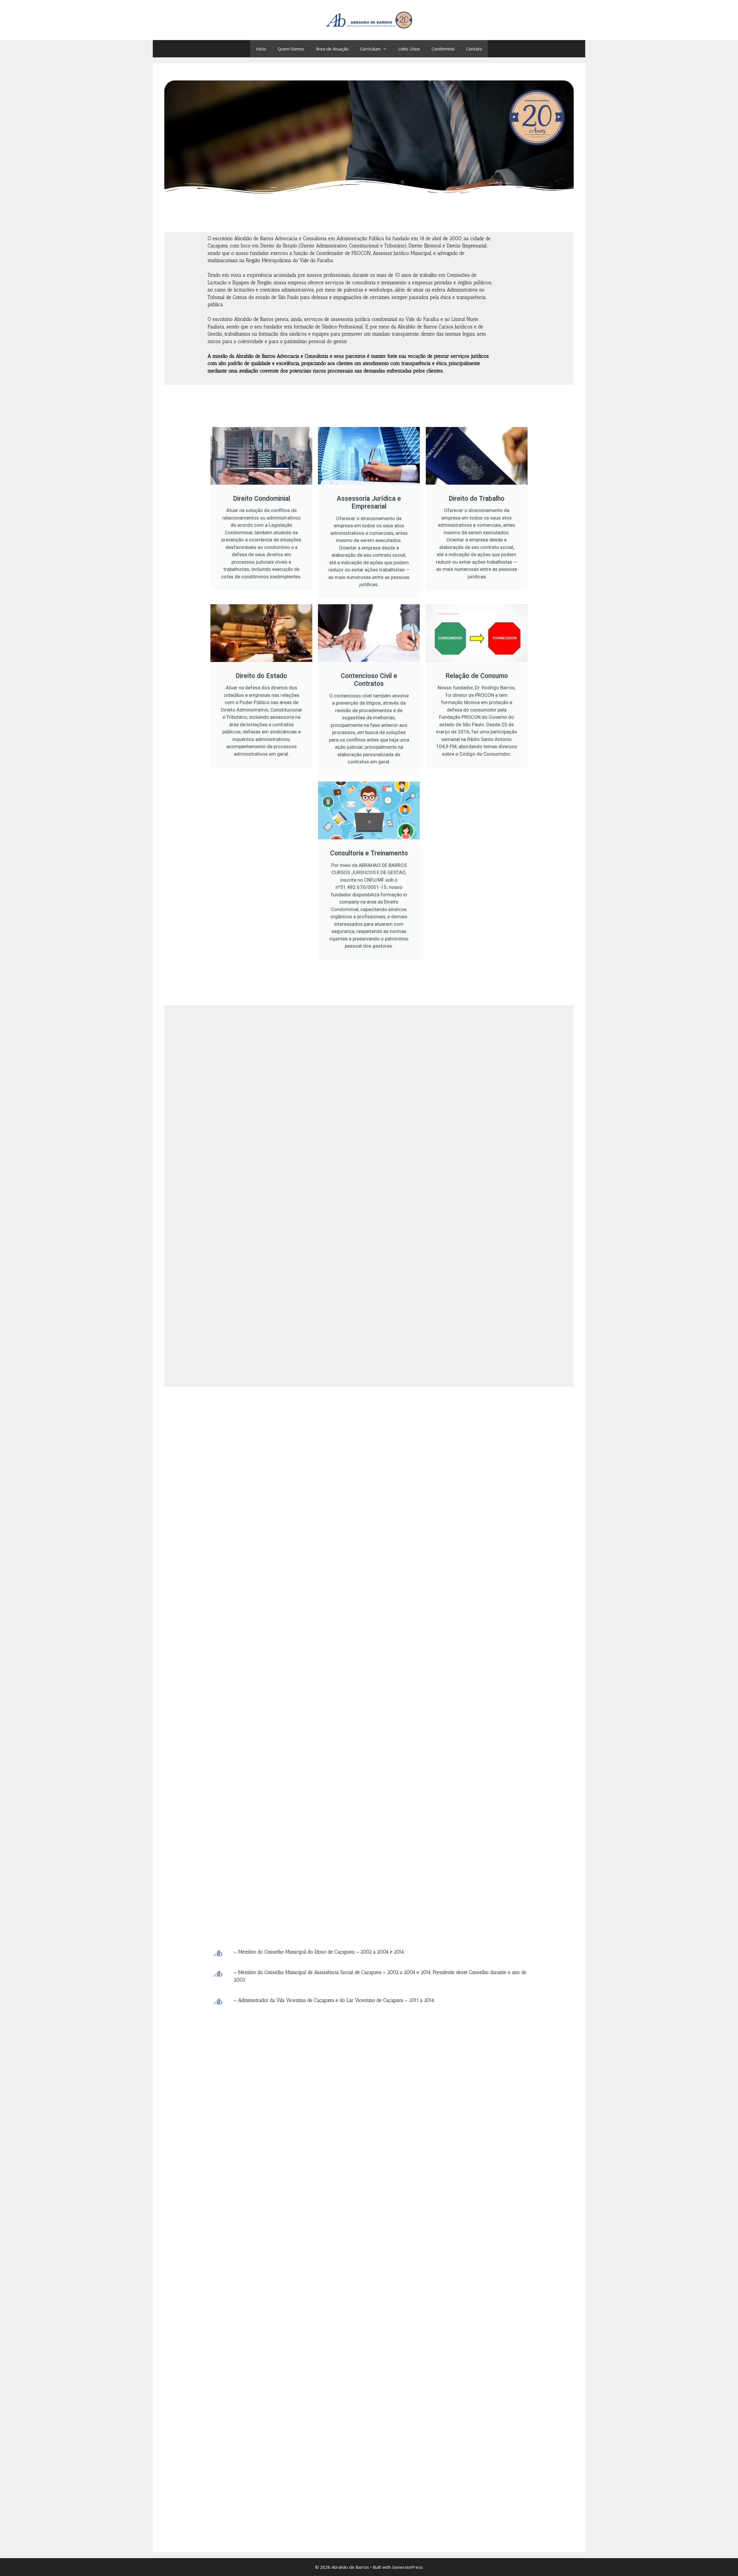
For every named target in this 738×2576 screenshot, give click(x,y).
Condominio (443, 49)
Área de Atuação (332, 49)
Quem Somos (291, 49)
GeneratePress (407, 2567)
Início (261, 49)
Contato (474, 49)
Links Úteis (409, 49)
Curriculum (370, 49)
